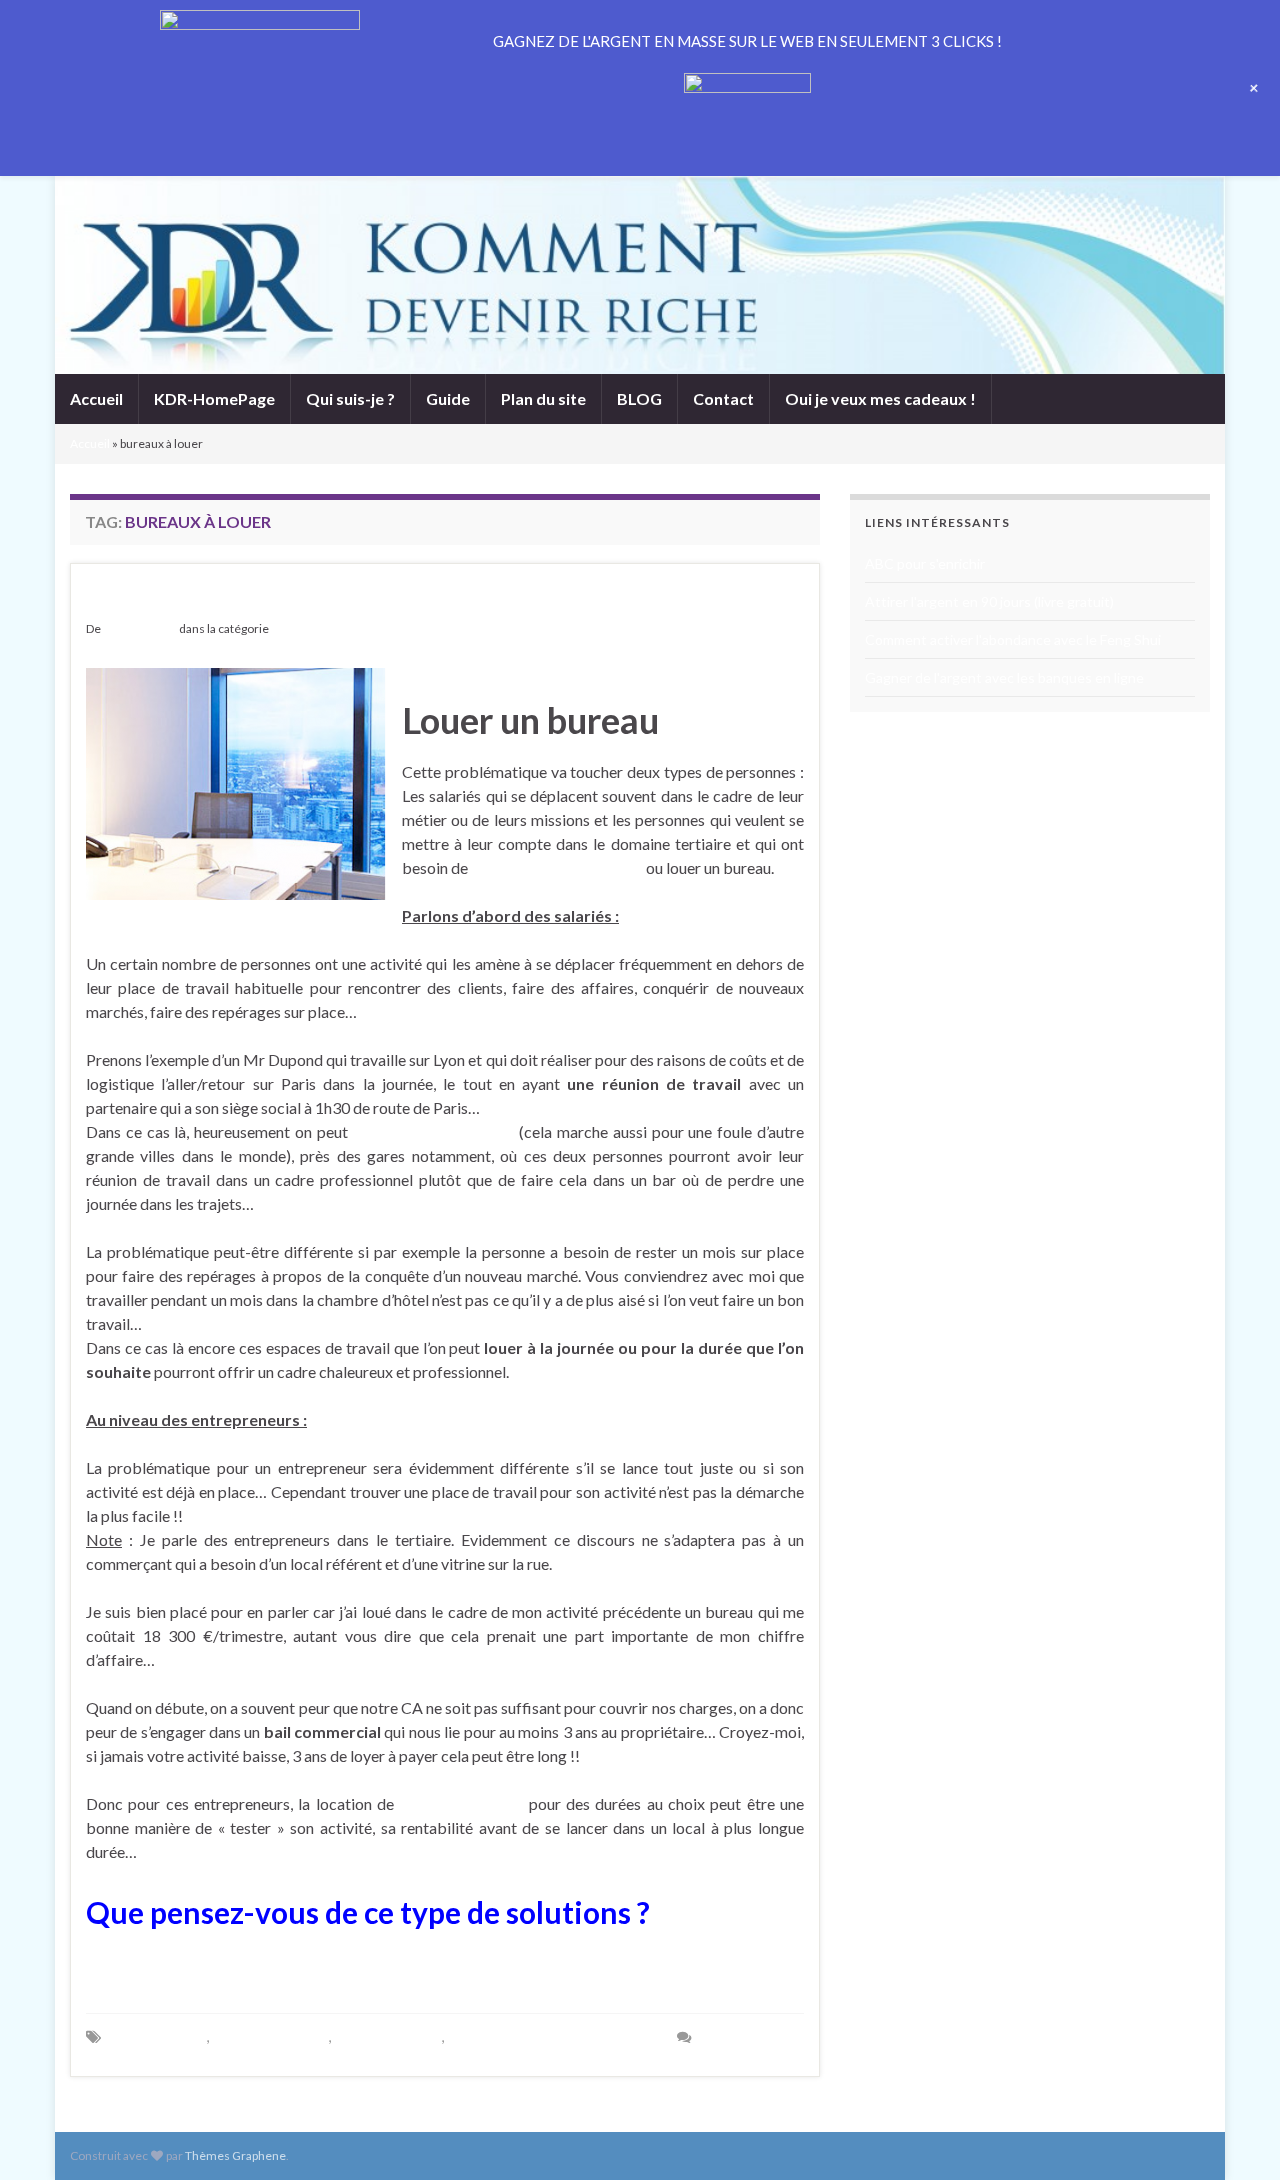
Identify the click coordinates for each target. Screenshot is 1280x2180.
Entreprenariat (310, 628)
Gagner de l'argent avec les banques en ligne (1004, 677)
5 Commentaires (751, 2036)
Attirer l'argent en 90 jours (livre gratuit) (989, 601)
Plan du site (543, 398)
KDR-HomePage (214, 398)
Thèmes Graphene (235, 2155)
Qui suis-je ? (350, 398)
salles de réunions (461, 1803)
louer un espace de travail (557, 867)
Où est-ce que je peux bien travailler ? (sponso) (398, 597)
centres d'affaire (388, 2036)
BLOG (639, 398)
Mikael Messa (140, 628)
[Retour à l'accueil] (640, 275)
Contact (723, 398)
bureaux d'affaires (271, 2036)
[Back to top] (1235, 2135)
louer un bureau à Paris (433, 1131)
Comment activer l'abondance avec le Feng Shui (1013, 639)
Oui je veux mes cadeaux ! (880, 398)
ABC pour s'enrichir (925, 563)
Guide (448, 398)
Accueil (96, 398)
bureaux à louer (158, 2036)
